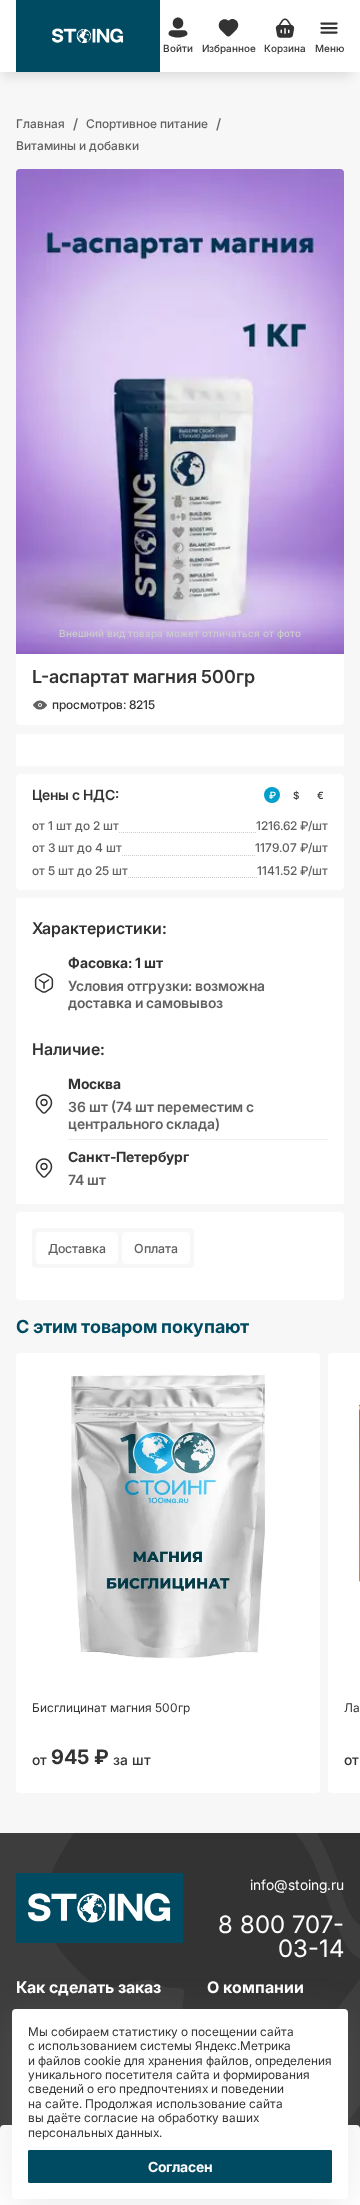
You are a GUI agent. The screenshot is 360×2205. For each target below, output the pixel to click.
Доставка (77, 1248)
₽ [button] (272, 795)
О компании (255, 1987)
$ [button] (296, 795)
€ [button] (320, 795)
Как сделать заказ (88, 1987)
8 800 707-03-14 (281, 1937)
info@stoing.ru (297, 1884)
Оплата (156, 1248)
